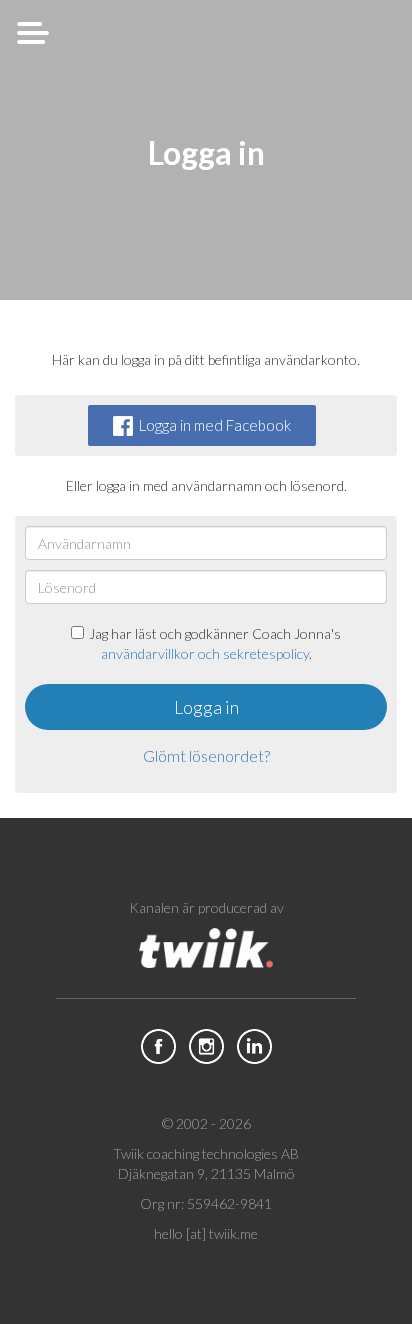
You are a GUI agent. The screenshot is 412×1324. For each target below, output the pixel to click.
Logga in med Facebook (215, 425)
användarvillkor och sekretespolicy (205, 653)
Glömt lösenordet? (206, 755)
